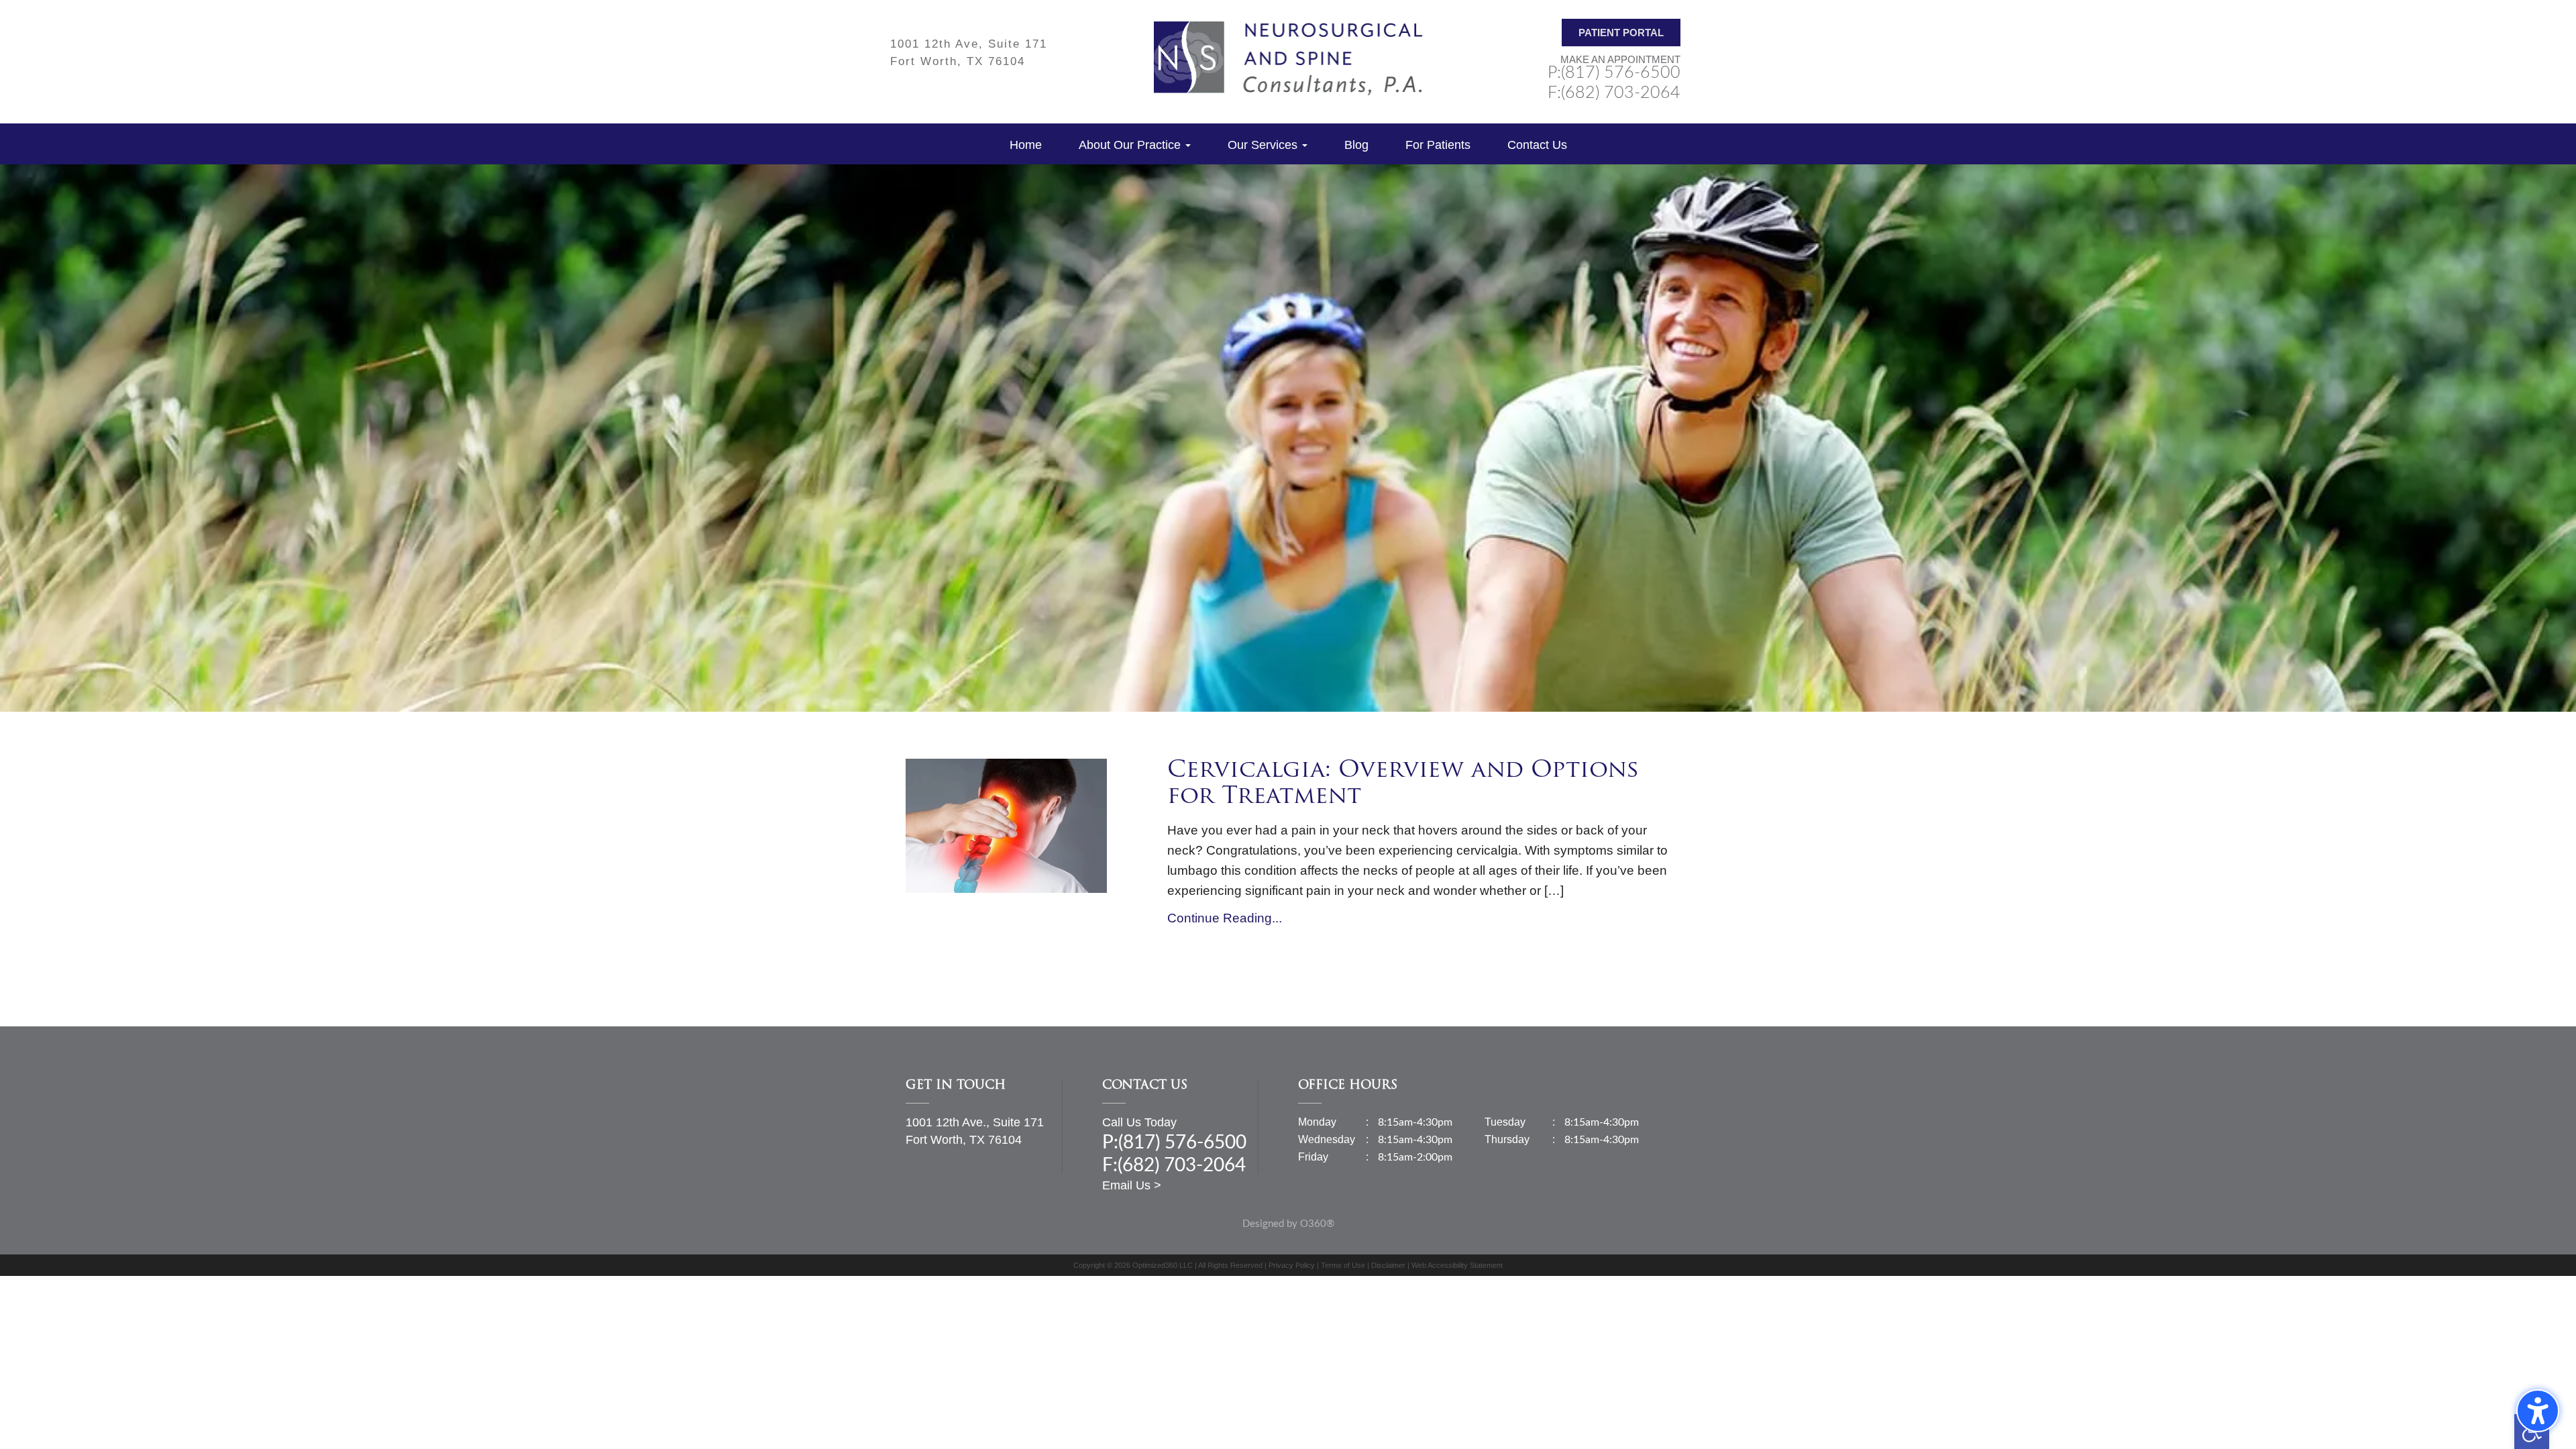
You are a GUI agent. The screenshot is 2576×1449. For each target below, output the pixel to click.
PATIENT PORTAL (1621, 33)
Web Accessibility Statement (1457, 1265)
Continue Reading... (1225, 918)
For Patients (1438, 145)
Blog (1356, 145)
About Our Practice (1131, 145)
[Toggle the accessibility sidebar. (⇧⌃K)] (2538, 1411)
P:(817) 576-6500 (1614, 73)
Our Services (1264, 145)
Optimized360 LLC (1163, 1265)
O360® (1317, 1224)
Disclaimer (1388, 1265)
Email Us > (1132, 1185)
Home (1026, 145)
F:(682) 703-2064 (1614, 93)
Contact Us (1537, 145)
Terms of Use (1343, 1265)
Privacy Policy (1292, 1265)
